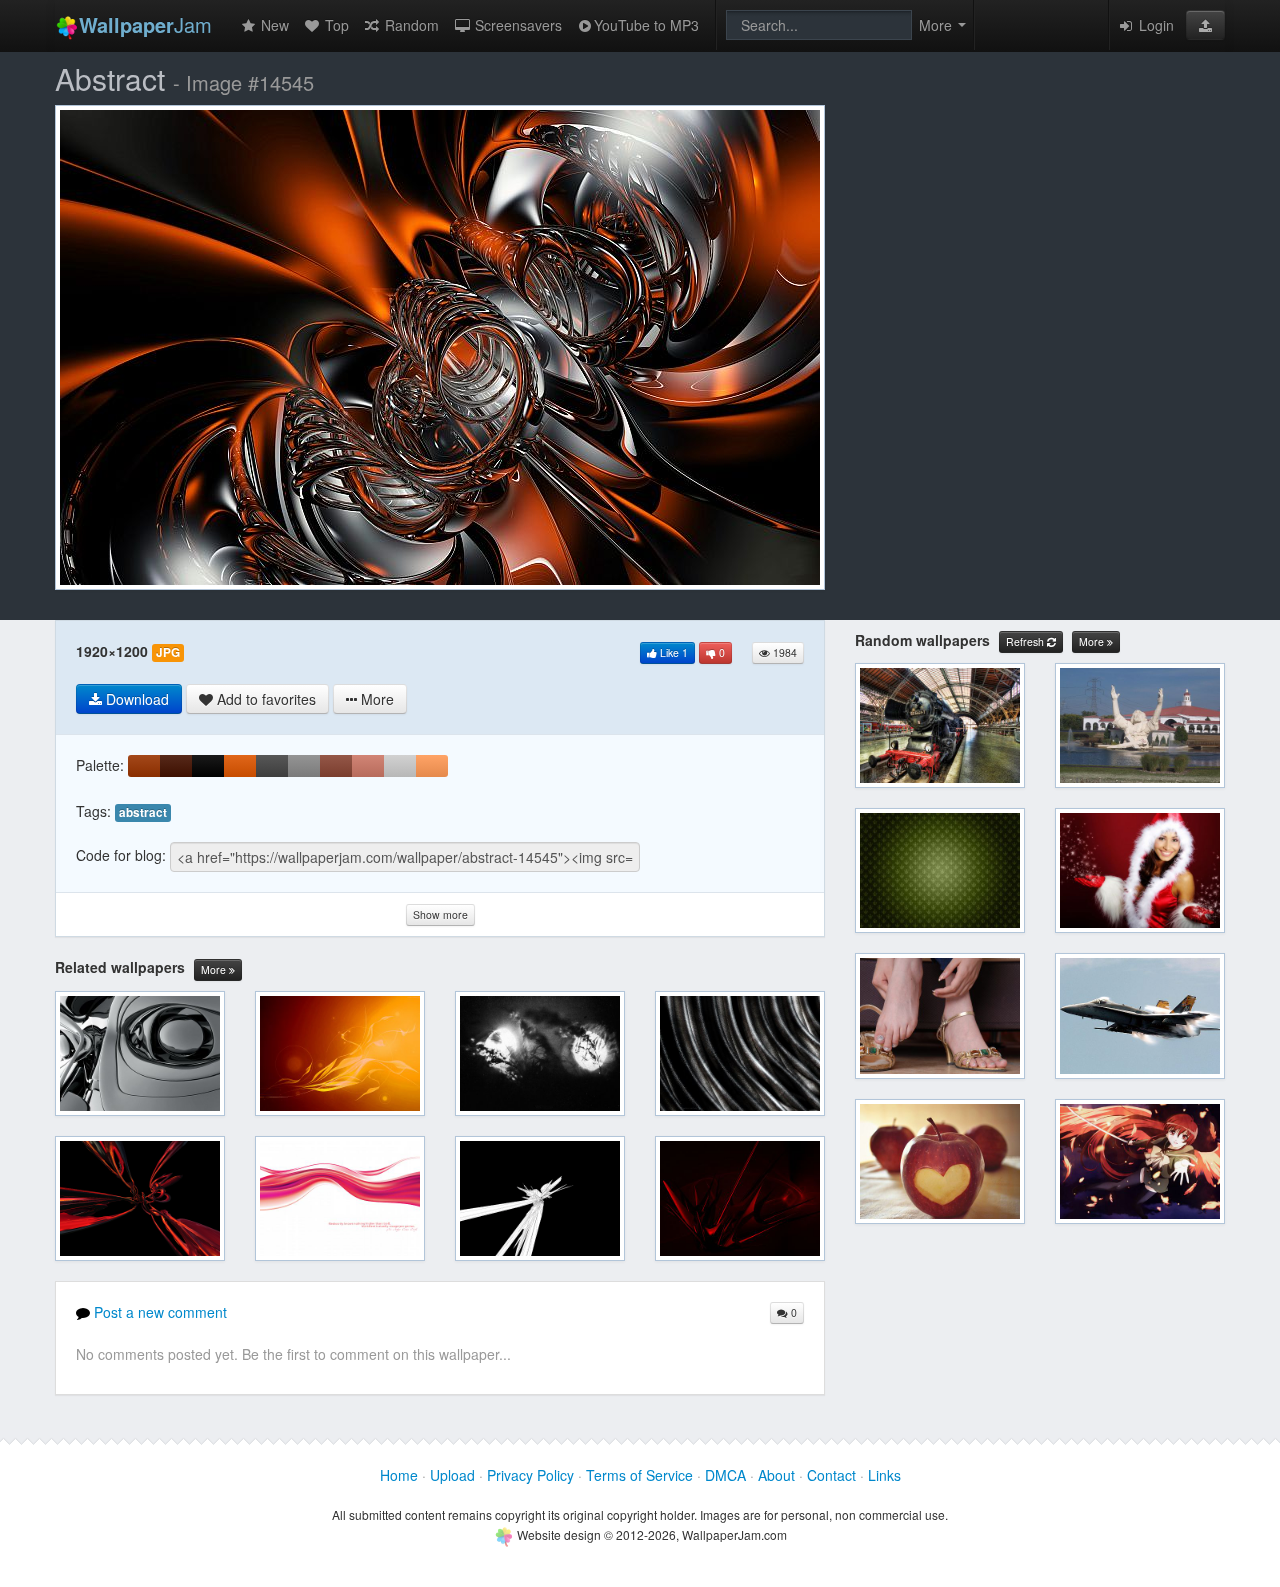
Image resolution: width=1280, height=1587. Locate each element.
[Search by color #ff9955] (432, 766)
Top (335, 25)
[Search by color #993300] (144, 766)
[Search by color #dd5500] (240, 766)
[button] (1205, 25)
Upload (452, 1475)
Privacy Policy (530, 1475)
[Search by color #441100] (176, 766)
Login (1154, 25)
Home (399, 1475)
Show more (440, 914)
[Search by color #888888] (304, 766)
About (776, 1475)
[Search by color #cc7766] (368, 766)
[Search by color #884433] (336, 766)
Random (410, 25)
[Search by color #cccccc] (400, 766)
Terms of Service (639, 1475)
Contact (831, 1475)
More (215, 969)
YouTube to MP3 (646, 25)
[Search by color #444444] (272, 766)
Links (884, 1475)
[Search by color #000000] (208, 766)
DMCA (725, 1475)
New (273, 25)
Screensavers (516, 25)
